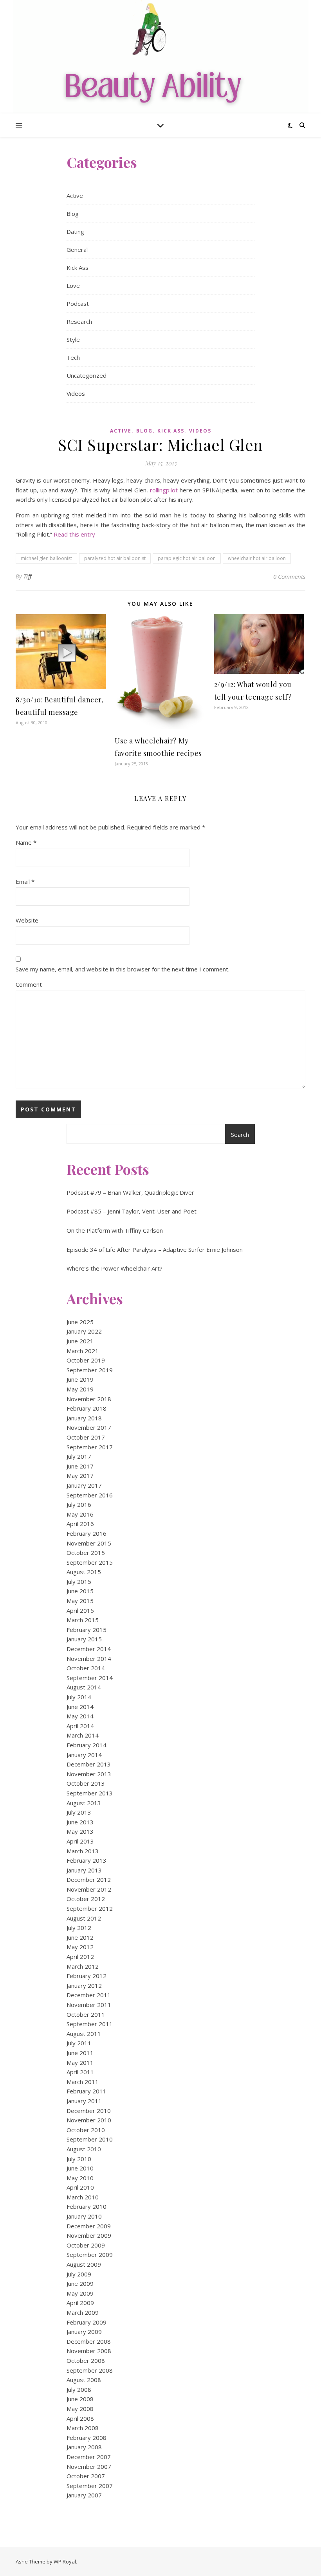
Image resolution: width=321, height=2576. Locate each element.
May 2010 (80, 2178)
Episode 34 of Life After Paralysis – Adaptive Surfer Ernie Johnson (155, 1249)
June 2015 (80, 1591)
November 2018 (89, 1399)
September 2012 (90, 1908)
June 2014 (80, 1707)
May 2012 (80, 1947)
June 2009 (80, 2283)
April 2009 (80, 2303)
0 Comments (289, 576)
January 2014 (84, 1755)
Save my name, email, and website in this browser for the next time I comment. (123, 969)
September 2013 (90, 1793)
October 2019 (86, 1360)
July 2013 (79, 1812)
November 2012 (89, 1889)
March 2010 (83, 2197)
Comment (29, 984)
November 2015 (89, 1543)
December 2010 (89, 2111)
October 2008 (86, 2361)
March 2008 (83, 2428)
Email (25, 881)
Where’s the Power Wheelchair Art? (115, 1268)
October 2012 (86, 1899)
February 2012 (87, 1976)
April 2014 (80, 1726)
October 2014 (86, 1668)
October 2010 (86, 2130)
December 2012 (89, 1879)
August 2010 (84, 2149)
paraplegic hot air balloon (187, 558)
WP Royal (65, 2562)
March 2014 (83, 1735)
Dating (75, 232)
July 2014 (79, 1697)
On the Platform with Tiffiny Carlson (115, 1230)
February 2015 (87, 1630)
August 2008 (84, 2380)
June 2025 (80, 1322)
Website (27, 920)
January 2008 (84, 2447)
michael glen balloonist (46, 558)
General (77, 250)
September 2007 (90, 2486)
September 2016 (90, 1495)
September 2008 (90, 2370)
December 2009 (89, 2226)
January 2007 (84, 2495)
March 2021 (83, 1351)
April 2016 (80, 1524)
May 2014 (80, 1716)
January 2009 (84, 2332)
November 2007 (89, 2466)
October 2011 (86, 2014)
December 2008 (89, 2341)
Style (73, 339)
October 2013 (86, 1783)
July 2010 (79, 2159)
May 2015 (80, 1601)
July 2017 (79, 1456)
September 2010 (90, 2139)
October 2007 (86, 2476)
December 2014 (89, 1649)
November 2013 (89, 1774)
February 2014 (87, 1745)
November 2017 (89, 1427)
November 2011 (89, 2005)
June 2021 (80, 1341)
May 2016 (80, 1514)
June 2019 (80, 1379)
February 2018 (87, 1408)
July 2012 (79, 1928)
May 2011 (80, 2063)
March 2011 (83, 2082)
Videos (76, 393)
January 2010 (84, 2216)
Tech (73, 357)
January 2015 (84, 1639)
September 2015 (90, 1562)
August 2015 (84, 1572)
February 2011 (87, 2091)
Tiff (28, 576)
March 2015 (83, 1620)
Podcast (78, 303)
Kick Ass (78, 267)
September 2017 (90, 1447)
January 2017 (84, 1485)
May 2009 (80, 2293)
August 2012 (84, 1918)
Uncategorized (87, 375)
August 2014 (84, 1687)
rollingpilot (164, 490)
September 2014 (90, 1678)
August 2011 (84, 2034)
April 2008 (80, 2418)
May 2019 (80, 1389)
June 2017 (80, 1466)
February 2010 (87, 2206)
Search (240, 1135)
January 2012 (84, 1985)
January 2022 (84, 1331)
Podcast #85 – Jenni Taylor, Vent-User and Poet (132, 1211)
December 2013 (89, 1764)
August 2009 (84, 2264)
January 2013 (84, 1870)
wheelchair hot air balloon (257, 558)
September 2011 (90, 2024)
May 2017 (80, 1476)
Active (75, 196)
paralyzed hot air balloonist (115, 558)
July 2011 (79, 2043)
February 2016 (87, 1533)
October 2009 (86, 2245)
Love (73, 285)
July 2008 (79, 2389)
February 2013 (87, 1860)
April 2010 (80, 2187)
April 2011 (80, 2072)
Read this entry (74, 534)
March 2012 (83, 1966)
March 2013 (83, 1851)
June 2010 (80, 2168)
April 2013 (80, 1841)
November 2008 (89, 2351)
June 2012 (80, 1937)
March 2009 (83, 2312)
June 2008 (80, 2399)
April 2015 (80, 1610)
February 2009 (87, 2322)
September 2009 (90, 2255)
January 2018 (84, 1418)
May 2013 (80, 1831)
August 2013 (84, 1803)
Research (79, 321)
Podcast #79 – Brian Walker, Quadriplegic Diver (130, 1192)
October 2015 (86, 1553)
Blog (73, 214)
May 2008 (80, 2409)
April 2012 (80, 1957)
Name (26, 842)
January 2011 (84, 2101)
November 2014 (89, 1659)
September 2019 (90, 1370)
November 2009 (89, 2235)
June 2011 (80, 2053)
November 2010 (89, 2120)
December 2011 (89, 1995)
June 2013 (80, 1822)
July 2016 (79, 1504)
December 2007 (89, 2457)
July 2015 (79, 1582)
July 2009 (79, 2274)
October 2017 (86, 1437)
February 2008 (87, 2438)
